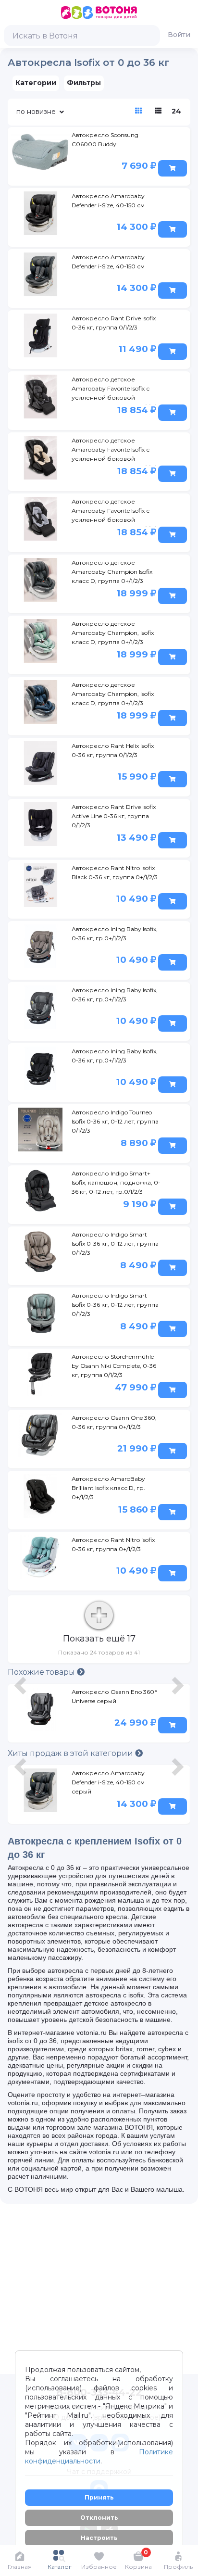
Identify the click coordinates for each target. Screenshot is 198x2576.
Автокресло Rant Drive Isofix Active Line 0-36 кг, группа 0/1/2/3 (114, 816)
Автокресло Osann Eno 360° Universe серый (114, 1696)
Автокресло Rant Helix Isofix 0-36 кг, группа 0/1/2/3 (113, 750)
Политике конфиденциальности (99, 2456)
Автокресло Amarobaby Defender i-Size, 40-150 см (108, 201)
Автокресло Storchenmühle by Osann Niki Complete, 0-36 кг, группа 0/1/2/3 (114, 1366)
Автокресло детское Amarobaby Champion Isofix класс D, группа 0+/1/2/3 (112, 572)
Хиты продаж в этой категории (71, 1753)
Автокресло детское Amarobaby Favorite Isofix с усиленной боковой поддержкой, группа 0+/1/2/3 (115, 390)
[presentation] (22, 1715)
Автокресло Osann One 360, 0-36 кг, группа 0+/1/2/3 (114, 1422)
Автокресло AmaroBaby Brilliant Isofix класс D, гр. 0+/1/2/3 (108, 1488)
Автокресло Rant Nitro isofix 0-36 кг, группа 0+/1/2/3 (113, 1544)
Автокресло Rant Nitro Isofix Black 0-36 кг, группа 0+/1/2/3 (115, 872)
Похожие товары (42, 1672)
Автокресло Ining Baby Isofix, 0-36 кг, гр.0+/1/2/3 (115, 934)
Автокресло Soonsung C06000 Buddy (105, 139)
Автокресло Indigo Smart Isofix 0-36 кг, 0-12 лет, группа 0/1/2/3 (115, 1244)
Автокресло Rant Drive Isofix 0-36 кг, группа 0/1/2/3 (114, 323)
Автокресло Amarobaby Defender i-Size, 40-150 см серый (108, 1782)
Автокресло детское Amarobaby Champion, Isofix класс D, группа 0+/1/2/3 (113, 633)
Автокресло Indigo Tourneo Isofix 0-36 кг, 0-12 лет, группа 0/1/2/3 (115, 1121)
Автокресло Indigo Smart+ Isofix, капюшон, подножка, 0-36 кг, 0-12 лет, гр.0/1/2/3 (116, 1182)
